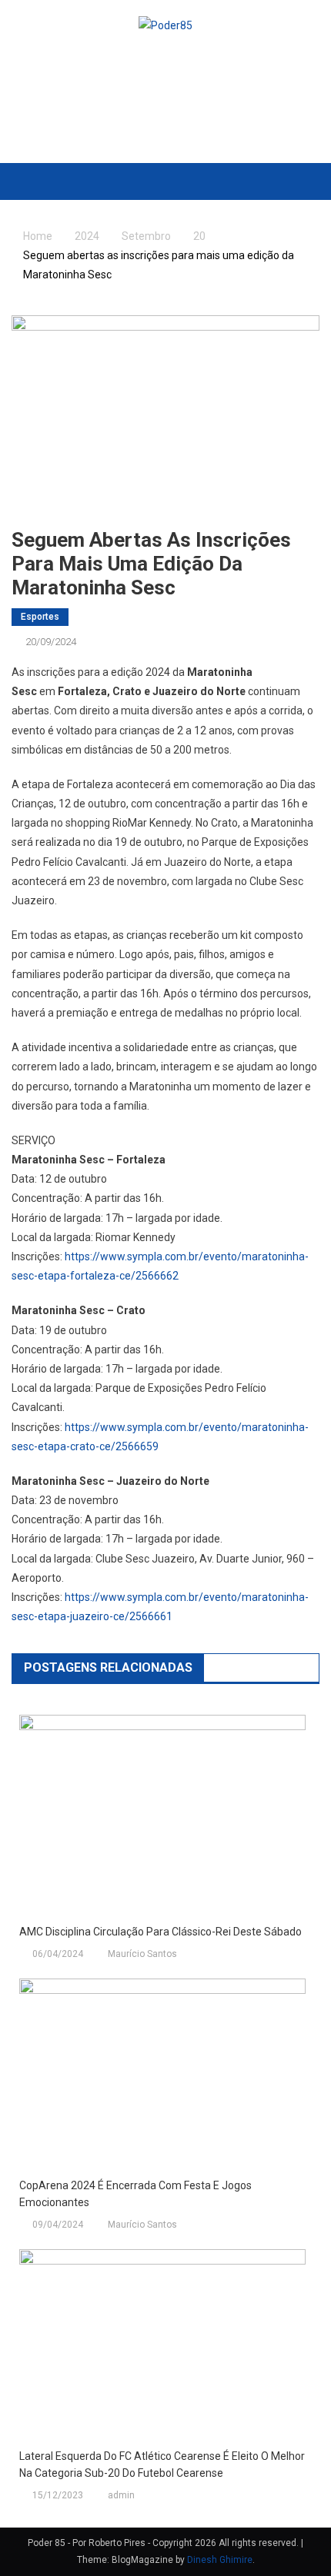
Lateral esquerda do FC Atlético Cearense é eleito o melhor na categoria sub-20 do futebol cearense (162, 2465)
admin (121, 2495)
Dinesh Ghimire (220, 2560)
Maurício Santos (142, 1954)
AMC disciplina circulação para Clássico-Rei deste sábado (160, 1932)
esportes (40, 617)
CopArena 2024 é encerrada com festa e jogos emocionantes (135, 2194)
